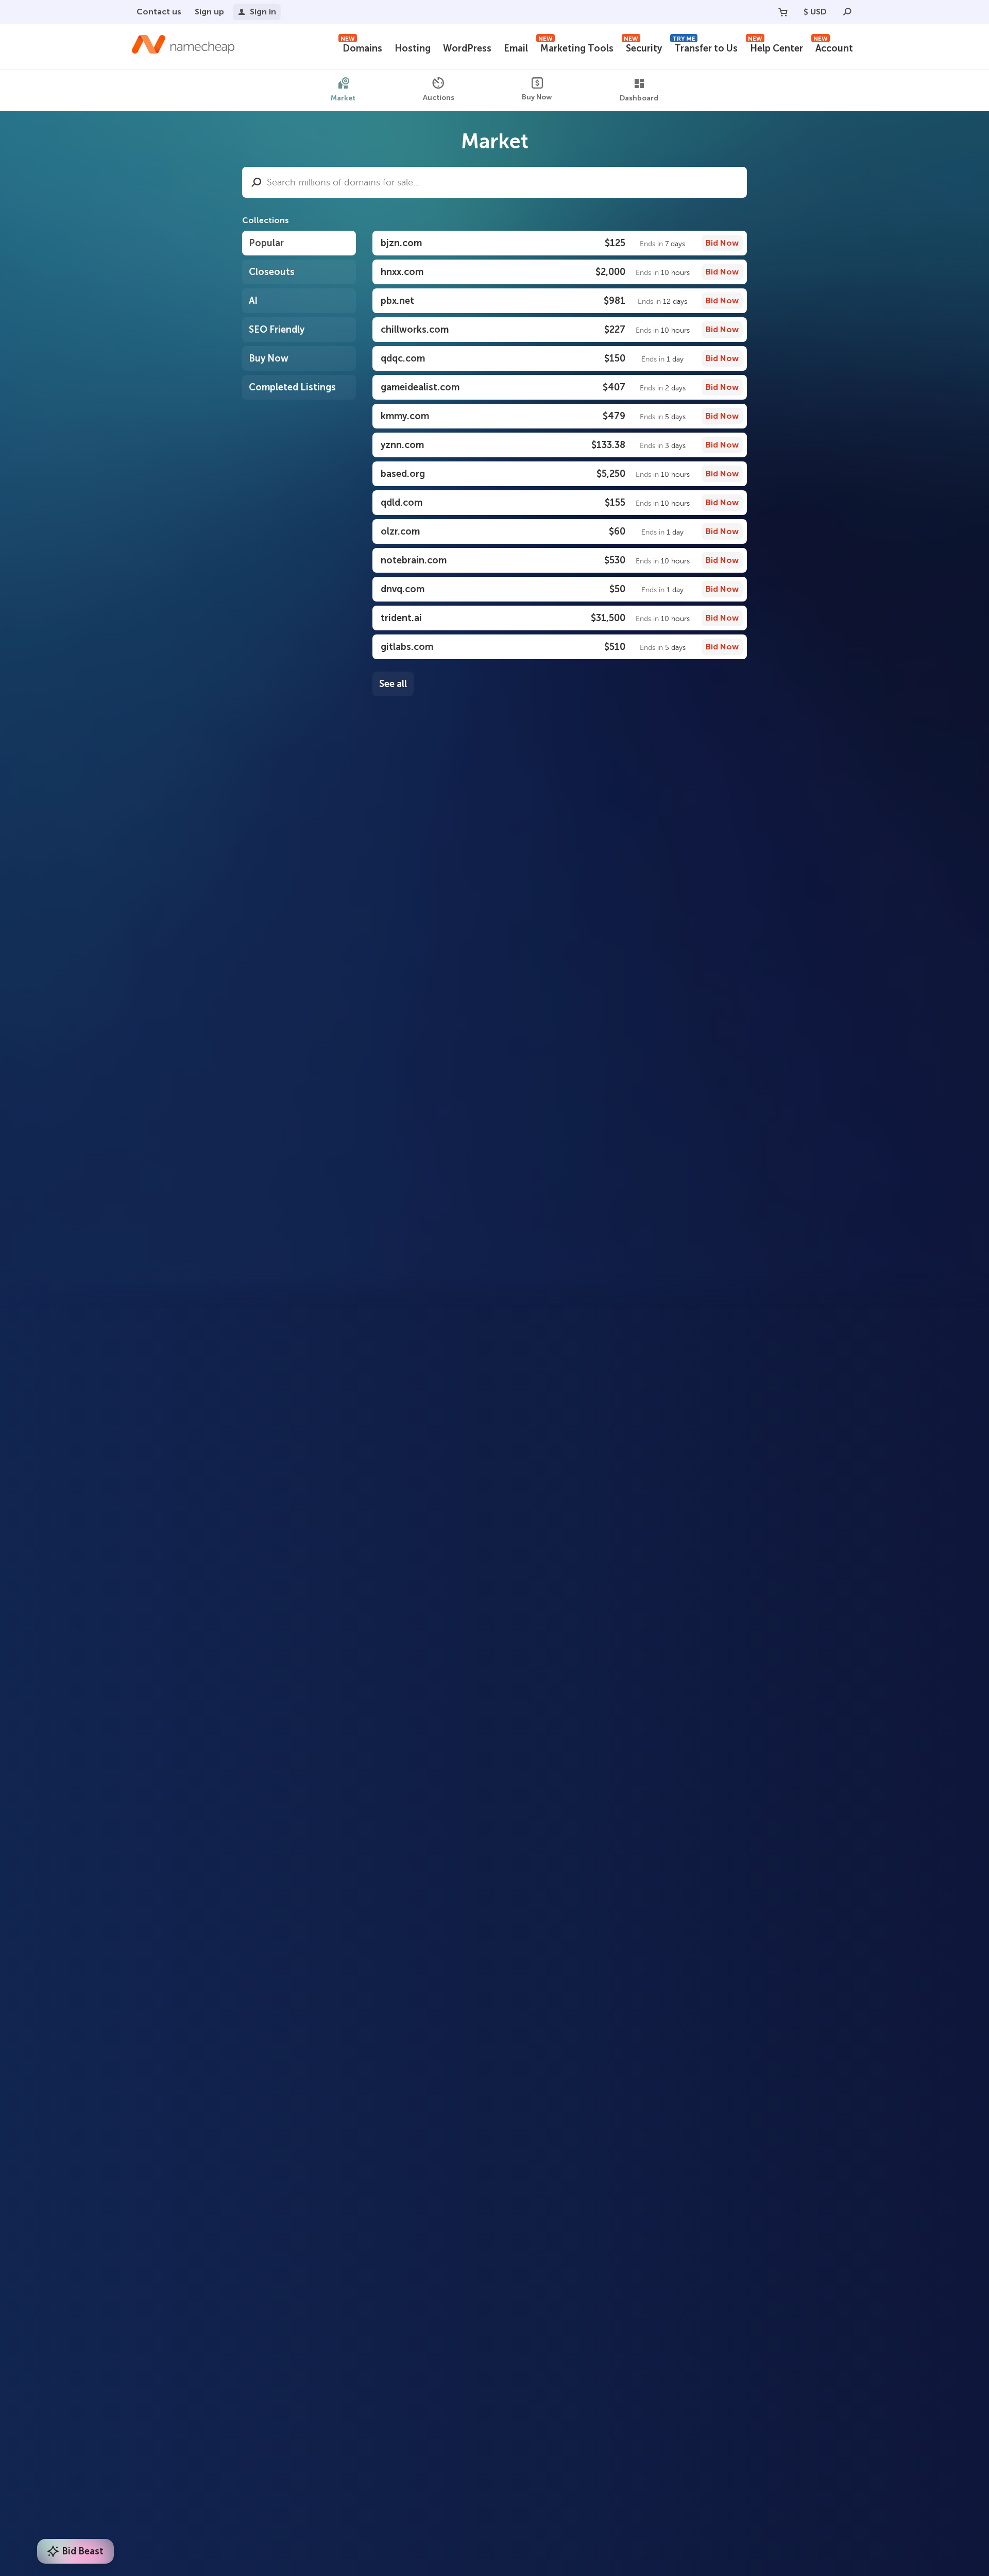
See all (393, 684)
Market (343, 98)
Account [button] (833, 47)
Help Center (775, 47)
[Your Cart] (783, 12)
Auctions (439, 98)
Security (643, 47)
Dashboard (639, 98)
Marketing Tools (576, 47)
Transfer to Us (705, 47)
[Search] (847, 12)
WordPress (467, 48)
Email (516, 48)
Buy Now (537, 97)
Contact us (159, 12)
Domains (361, 47)
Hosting (413, 48)
